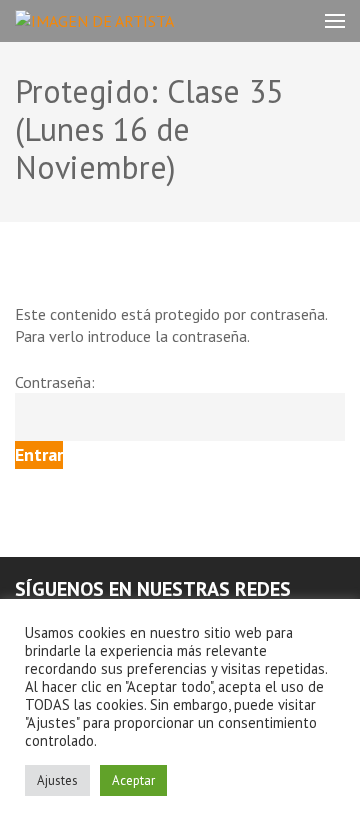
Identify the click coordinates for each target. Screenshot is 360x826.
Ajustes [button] (57, 780)
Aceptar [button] (133, 780)
